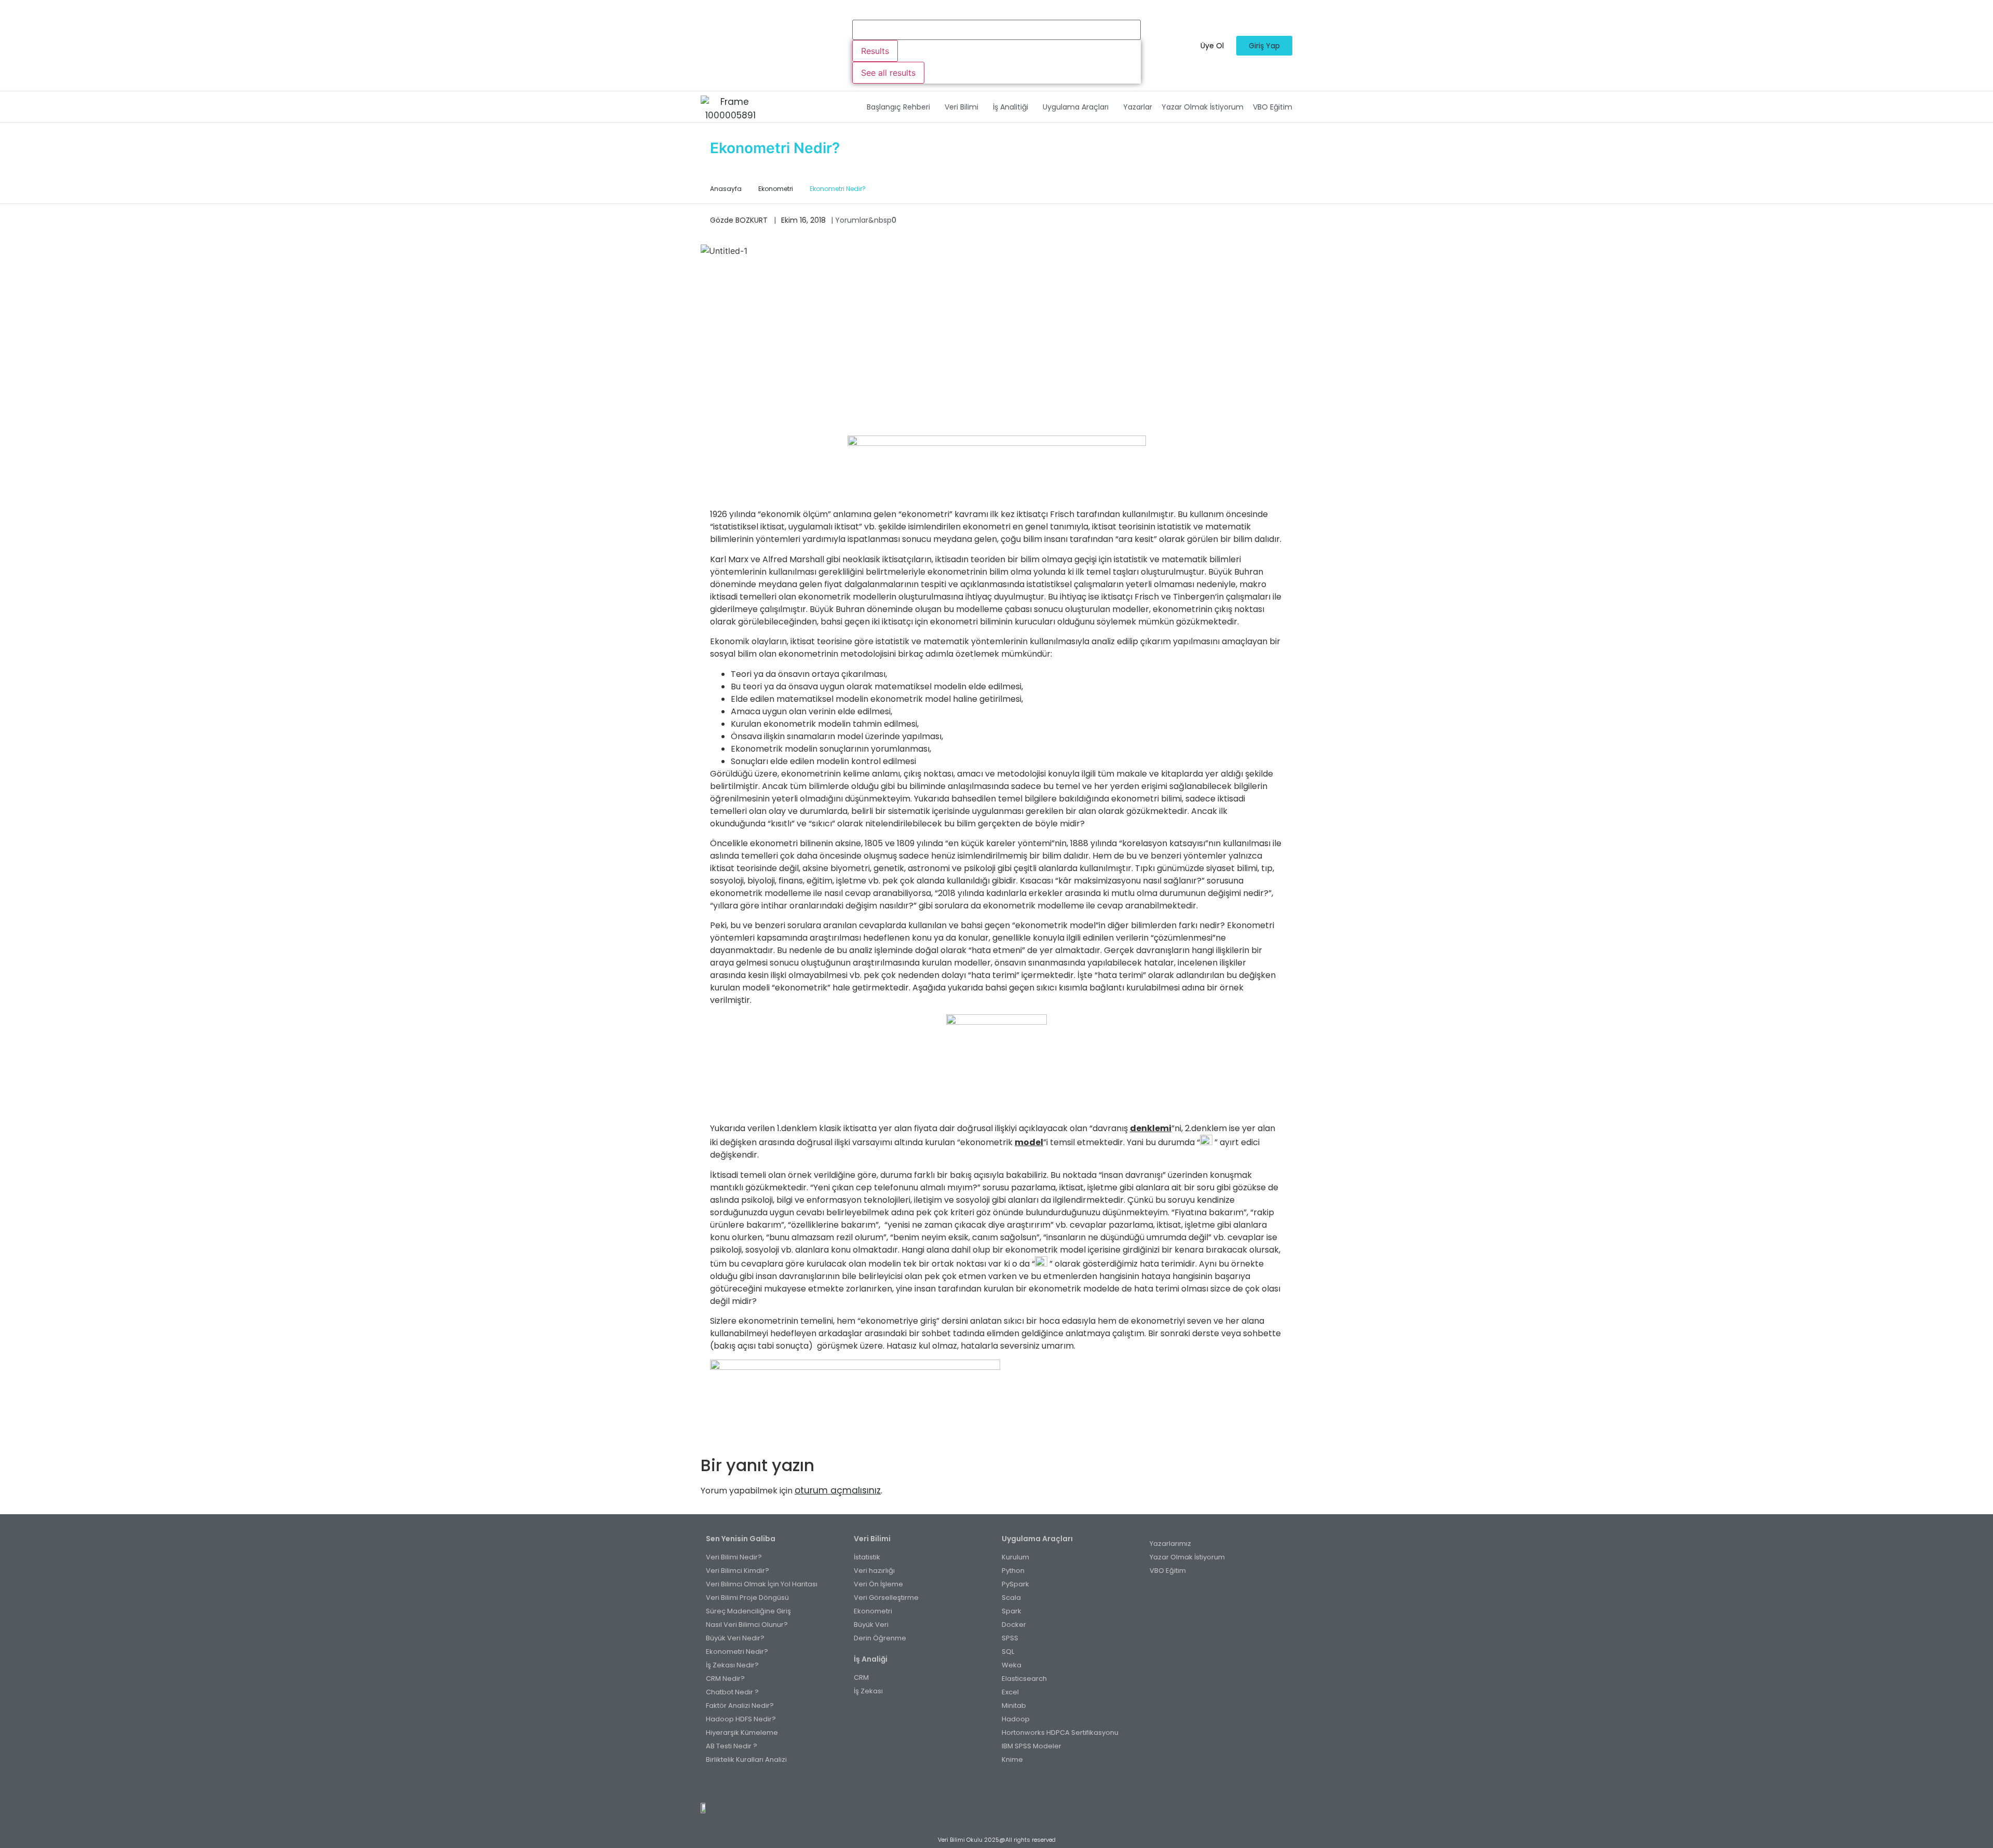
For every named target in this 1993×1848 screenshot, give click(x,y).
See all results (888, 73)
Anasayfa (726, 189)
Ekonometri (776, 189)
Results (875, 51)
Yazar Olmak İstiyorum (1203, 107)
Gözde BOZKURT (739, 220)
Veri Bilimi (961, 107)
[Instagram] (991, 1785)
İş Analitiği (1011, 107)
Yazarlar (1138, 107)
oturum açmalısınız (838, 1490)
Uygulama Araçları (1076, 107)
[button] (901, 107)
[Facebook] (980, 1785)
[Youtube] (1002, 1785)
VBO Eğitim (1273, 107)
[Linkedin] (1014, 1785)
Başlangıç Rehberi (898, 107)
